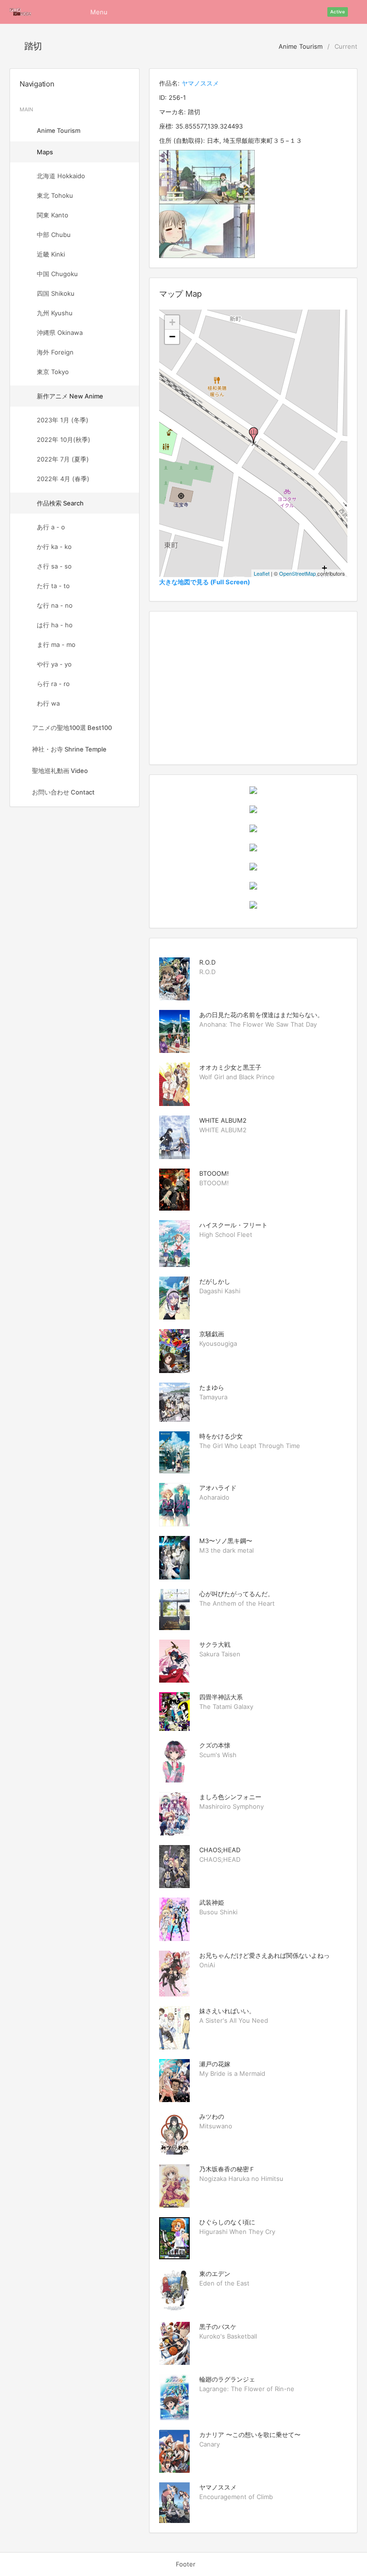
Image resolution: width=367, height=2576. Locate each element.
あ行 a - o (51, 527)
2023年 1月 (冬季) (63, 420)
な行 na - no (55, 605)
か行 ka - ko (54, 547)
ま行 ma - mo (56, 644)
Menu (99, 12)
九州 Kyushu (55, 313)
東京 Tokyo (53, 372)
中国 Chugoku (57, 274)
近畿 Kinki (51, 254)
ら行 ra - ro (53, 684)
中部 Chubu (54, 235)
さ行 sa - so (54, 566)
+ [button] (172, 322)
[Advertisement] (253, 688)
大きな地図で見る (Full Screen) (205, 582)
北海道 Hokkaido (61, 176)
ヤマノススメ (200, 83)
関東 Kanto (53, 215)
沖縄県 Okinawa (60, 333)
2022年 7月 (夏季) (63, 459)
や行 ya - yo (54, 664)
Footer (186, 2564)
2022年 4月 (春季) (63, 479)
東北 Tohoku (55, 195)
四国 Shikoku (56, 293)
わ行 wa (48, 703)
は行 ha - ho (55, 625)
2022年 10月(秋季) (64, 440)
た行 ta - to (53, 586)
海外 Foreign (55, 352)
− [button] (172, 337)
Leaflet (262, 573)
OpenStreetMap (297, 573)
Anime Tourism (300, 46)
